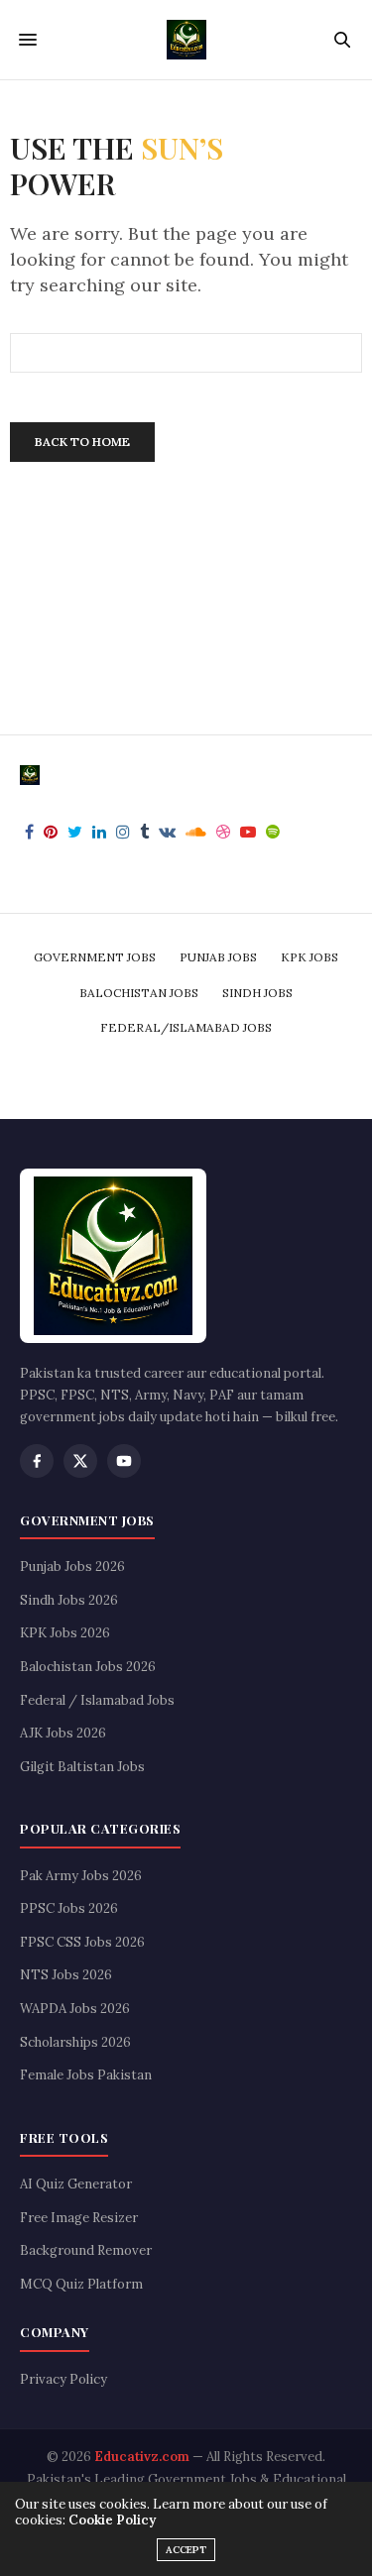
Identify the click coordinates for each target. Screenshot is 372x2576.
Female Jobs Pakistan (86, 2075)
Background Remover (86, 2250)
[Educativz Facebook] (37, 1461)
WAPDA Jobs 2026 (75, 2009)
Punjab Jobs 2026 (72, 1567)
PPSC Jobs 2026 (69, 1908)
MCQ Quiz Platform (81, 2284)
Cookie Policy (112, 2520)
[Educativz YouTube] (124, 1461)
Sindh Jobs (257, 993)
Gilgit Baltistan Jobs (82, 1767)
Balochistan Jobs (139, 993)
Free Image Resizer (79, 2218)
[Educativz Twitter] (80, 1461)
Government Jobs (95, 957)
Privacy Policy (63, 2379)
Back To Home (82, 442)
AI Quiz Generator (76, 2184)
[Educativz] (186, 40)
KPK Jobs (310, 957)
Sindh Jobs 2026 (69, 1600)
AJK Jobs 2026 (63, 1733)
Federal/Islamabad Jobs (186, 1027)
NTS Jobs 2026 (66, 1975)
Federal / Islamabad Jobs (97, 1700)
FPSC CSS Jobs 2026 (82, 1942)
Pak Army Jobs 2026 (81, 1876)
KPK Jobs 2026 (65, 1633)
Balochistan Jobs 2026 (88, 1667)
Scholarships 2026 (75, 2042)
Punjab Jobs (218, 957)
